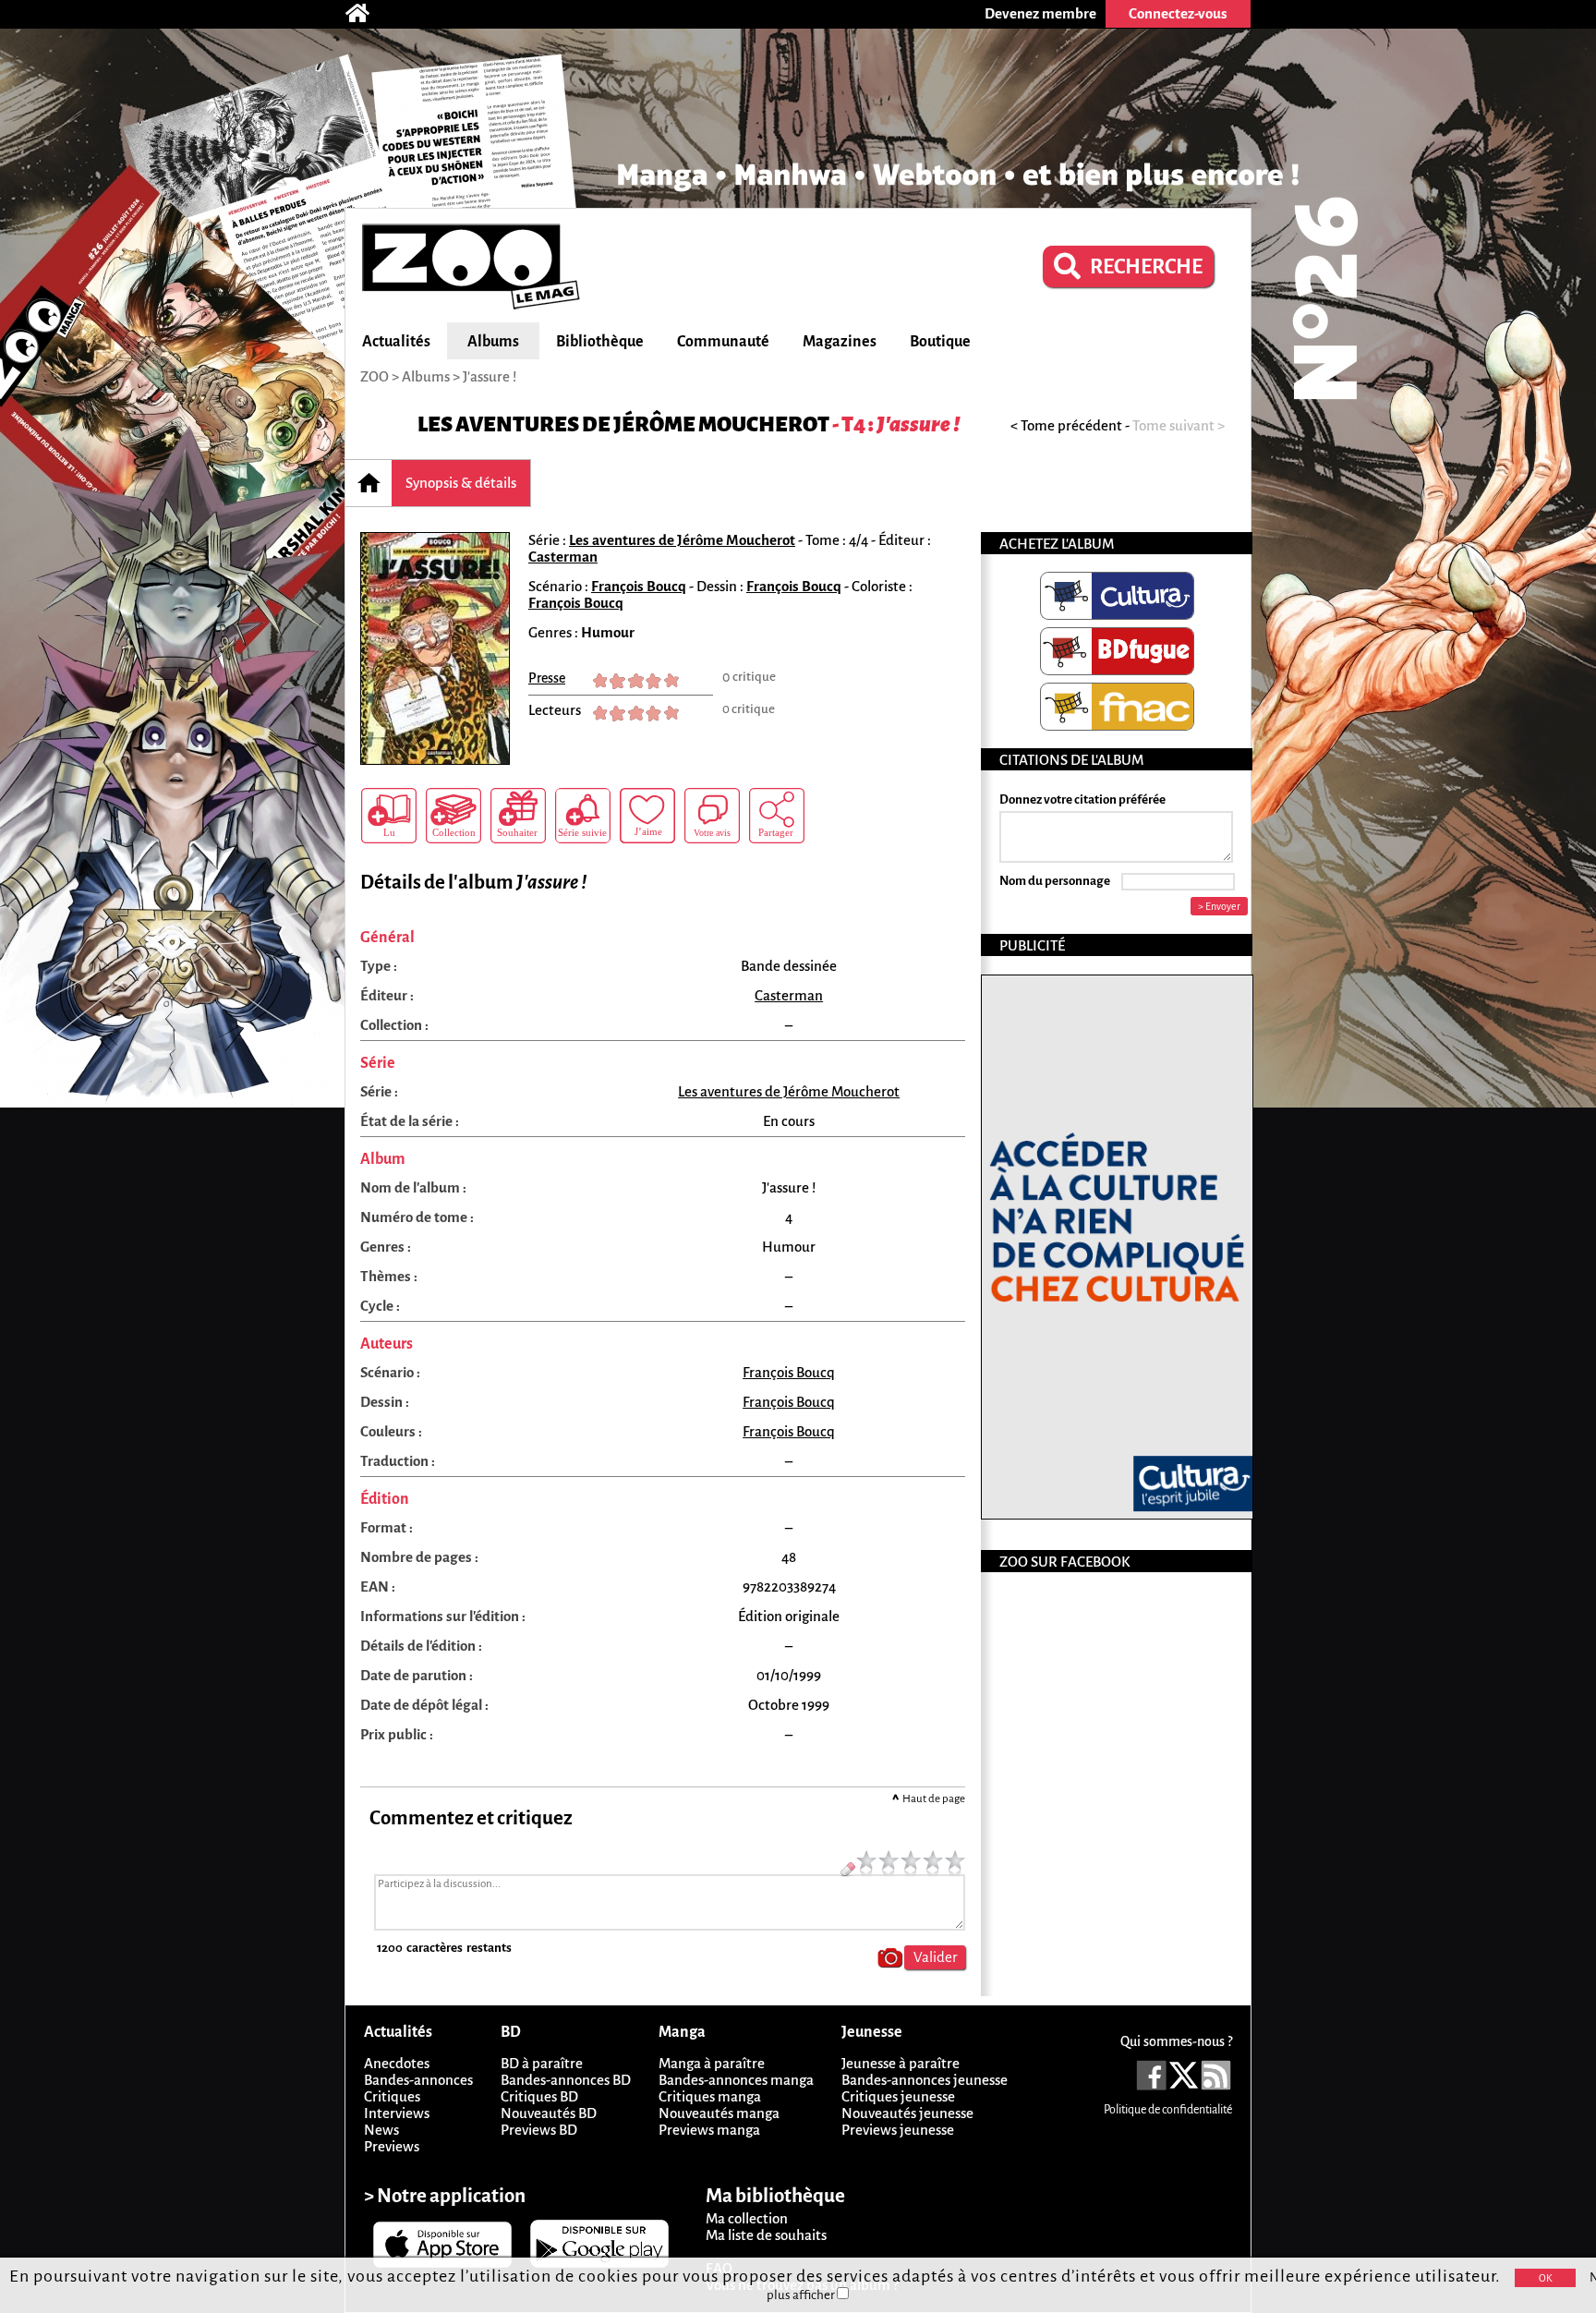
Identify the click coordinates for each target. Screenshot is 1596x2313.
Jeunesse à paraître (901, 2063)
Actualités (396, 342)
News (381, 2130)
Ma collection (747, 2218)
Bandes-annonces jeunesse (925, 2080)
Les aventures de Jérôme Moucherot (623, 424)
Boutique (940, 342)
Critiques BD (539, 2096)
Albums (493, 342)
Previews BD (539, 2130)
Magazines (840, 342)
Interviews (397, 2113)
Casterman (563, 557)
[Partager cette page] (777, 816)
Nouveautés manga (719, 2113)
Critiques (392, 2096)
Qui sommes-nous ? (1176, 2041)
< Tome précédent (1066, 425)
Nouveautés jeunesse (907, 2113)
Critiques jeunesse (898, 2096)
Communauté (723, 342)
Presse (547, 678)
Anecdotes (397, 2063)
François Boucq (639, 586)
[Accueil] (367, 14)
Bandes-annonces (418, 2080)
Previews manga (709, 2130)
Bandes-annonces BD (566, 2080)
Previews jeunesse (898, 2130)
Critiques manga (710, 2096)
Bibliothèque (600, 342)
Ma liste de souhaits (766, 2235)
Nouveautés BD (549, 2113)
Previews (392, 2146)
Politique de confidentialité (1168, 2110)
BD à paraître (542, 2063)
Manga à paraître (712, 2063)
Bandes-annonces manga (736, 2080)
